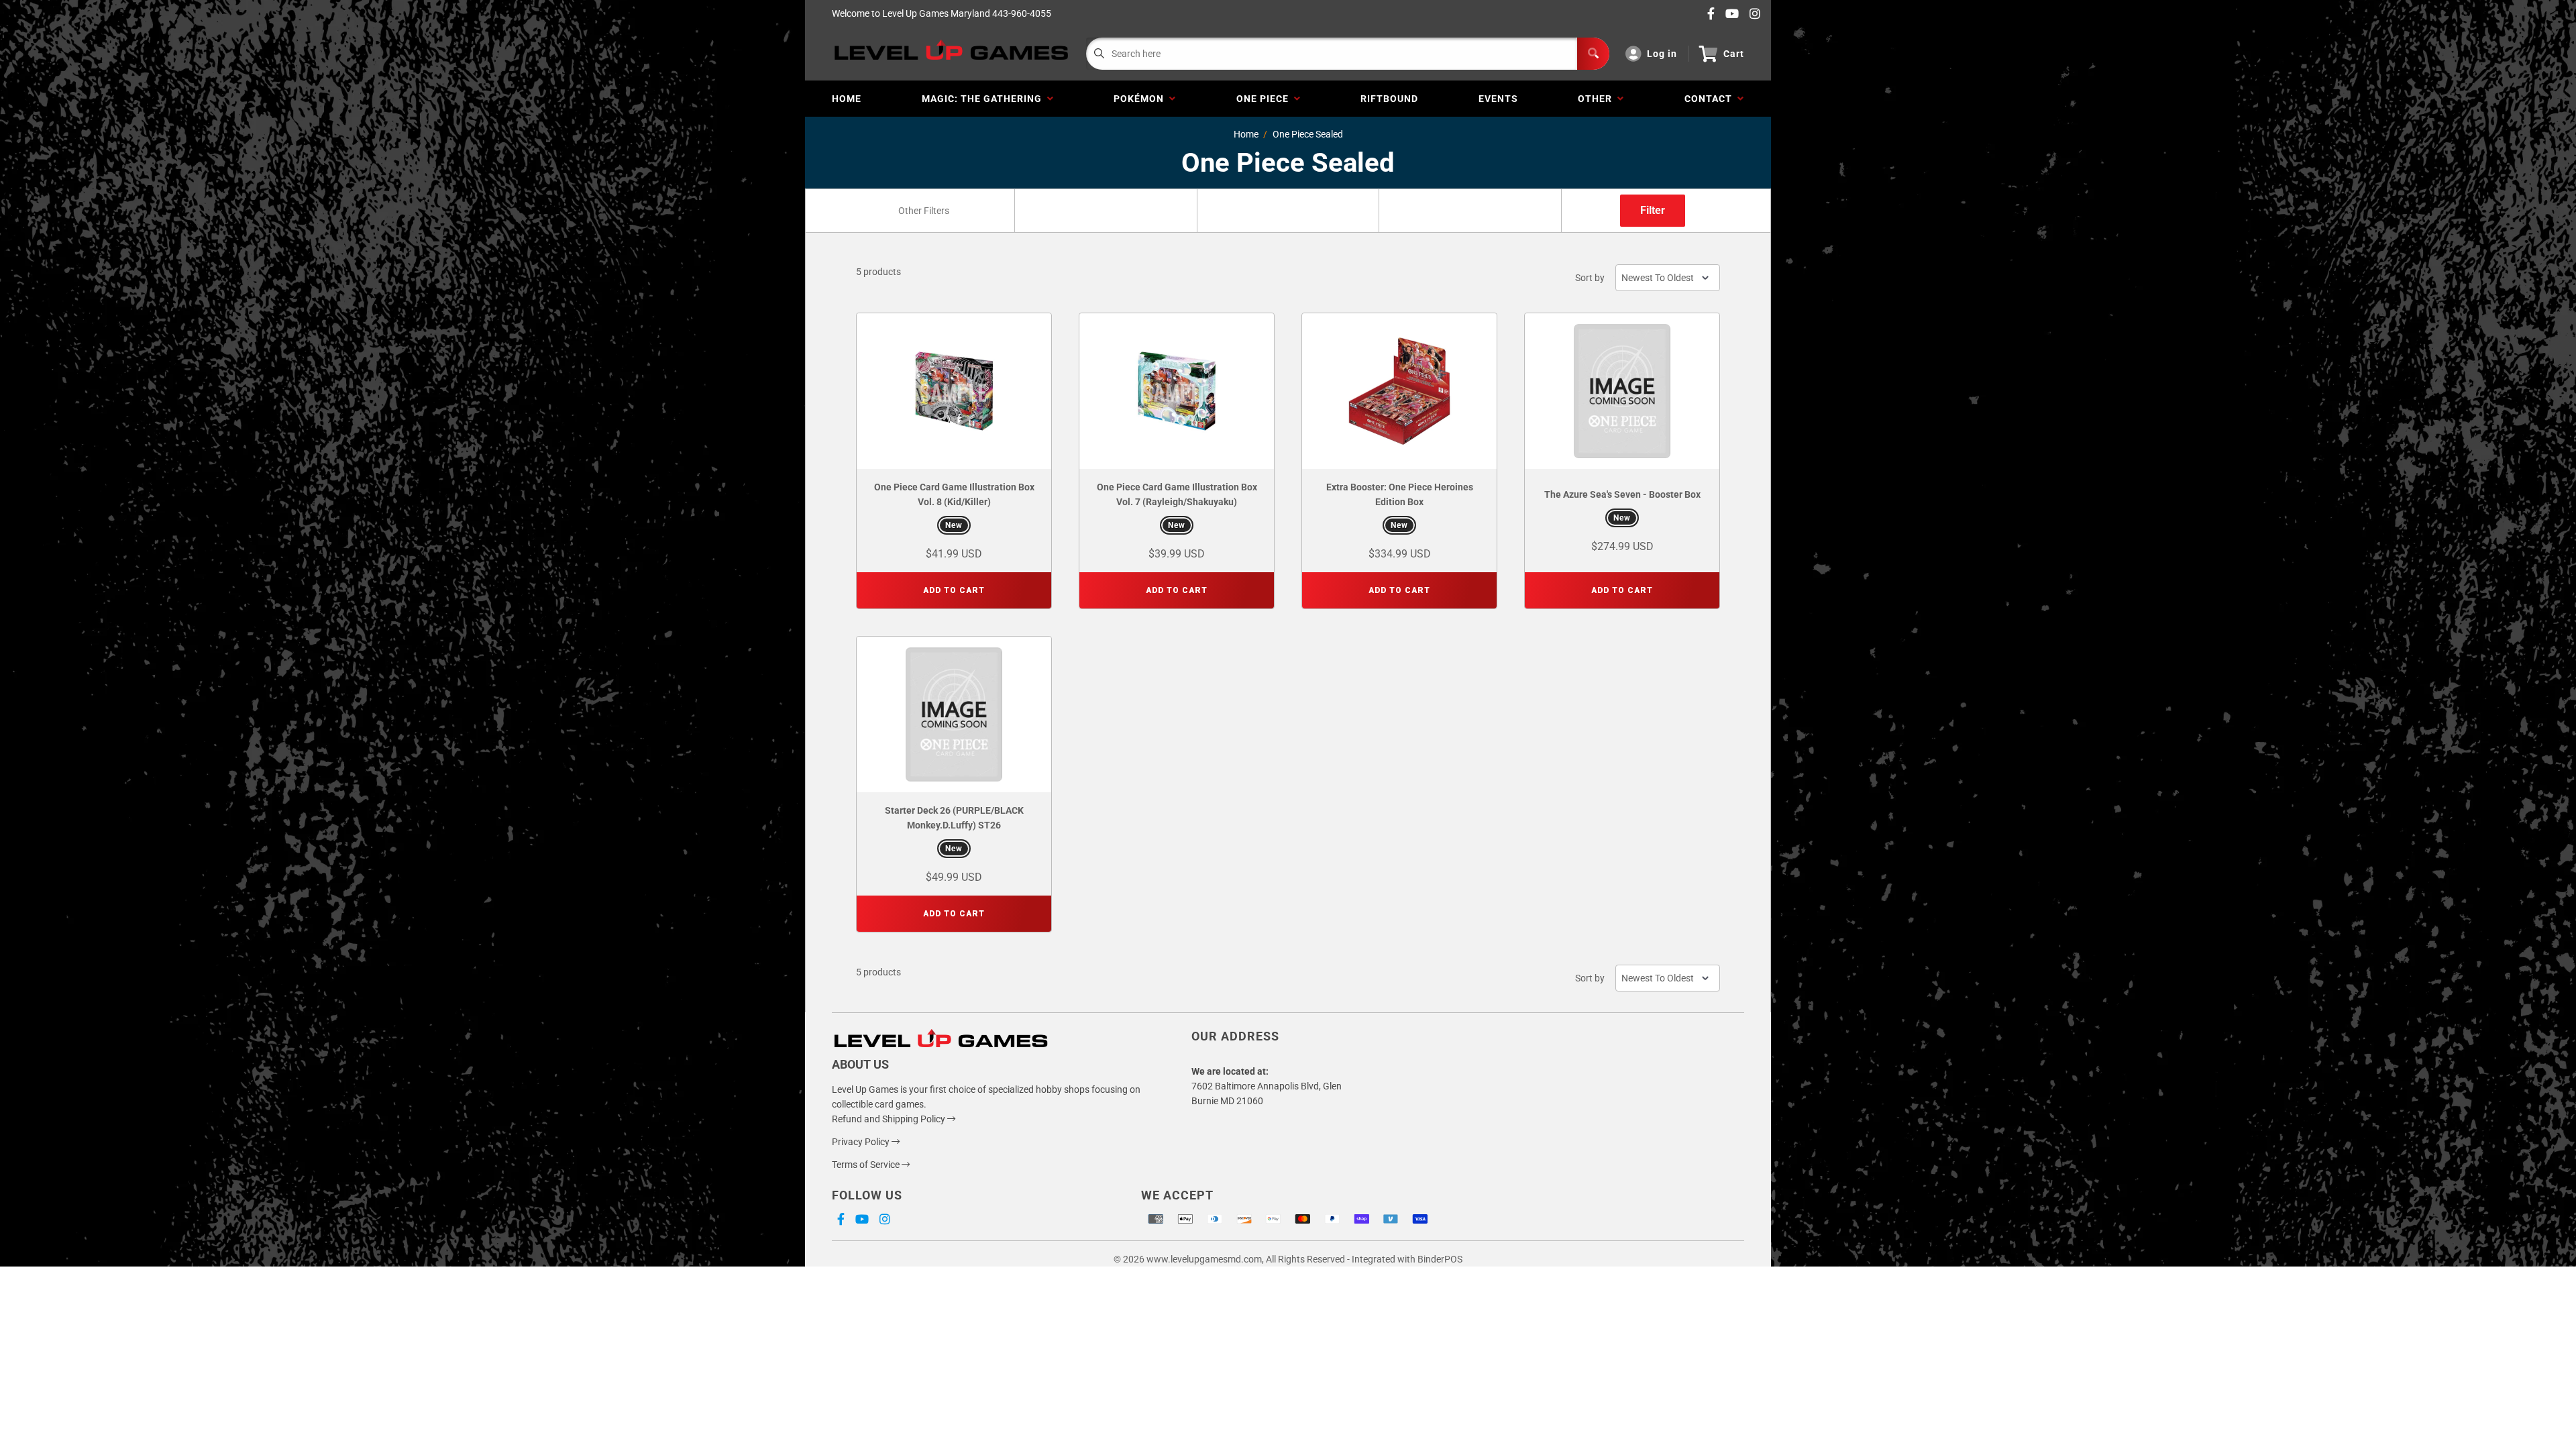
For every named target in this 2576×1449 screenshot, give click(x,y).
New (954, 525)
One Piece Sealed (1308, 134)
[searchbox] (925, 211)
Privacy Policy (862, 1142)
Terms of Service (867, 1165)
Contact (1711, 99)
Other (1598, 99)
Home (847, 99)
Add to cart (954, 590)
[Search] (1593, 54)
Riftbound (1389, 99)
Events (1498, 99)
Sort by (1590, 278)
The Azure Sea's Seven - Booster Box (1622, 494)
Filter (1653, 210)
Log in (1662, 54)
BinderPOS (1440, 1259)
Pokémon (1141, 99)
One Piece (1265, 99)
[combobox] (923, 211)
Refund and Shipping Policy (890, 1119)
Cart (1734, 54)
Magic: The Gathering (984, 99)
